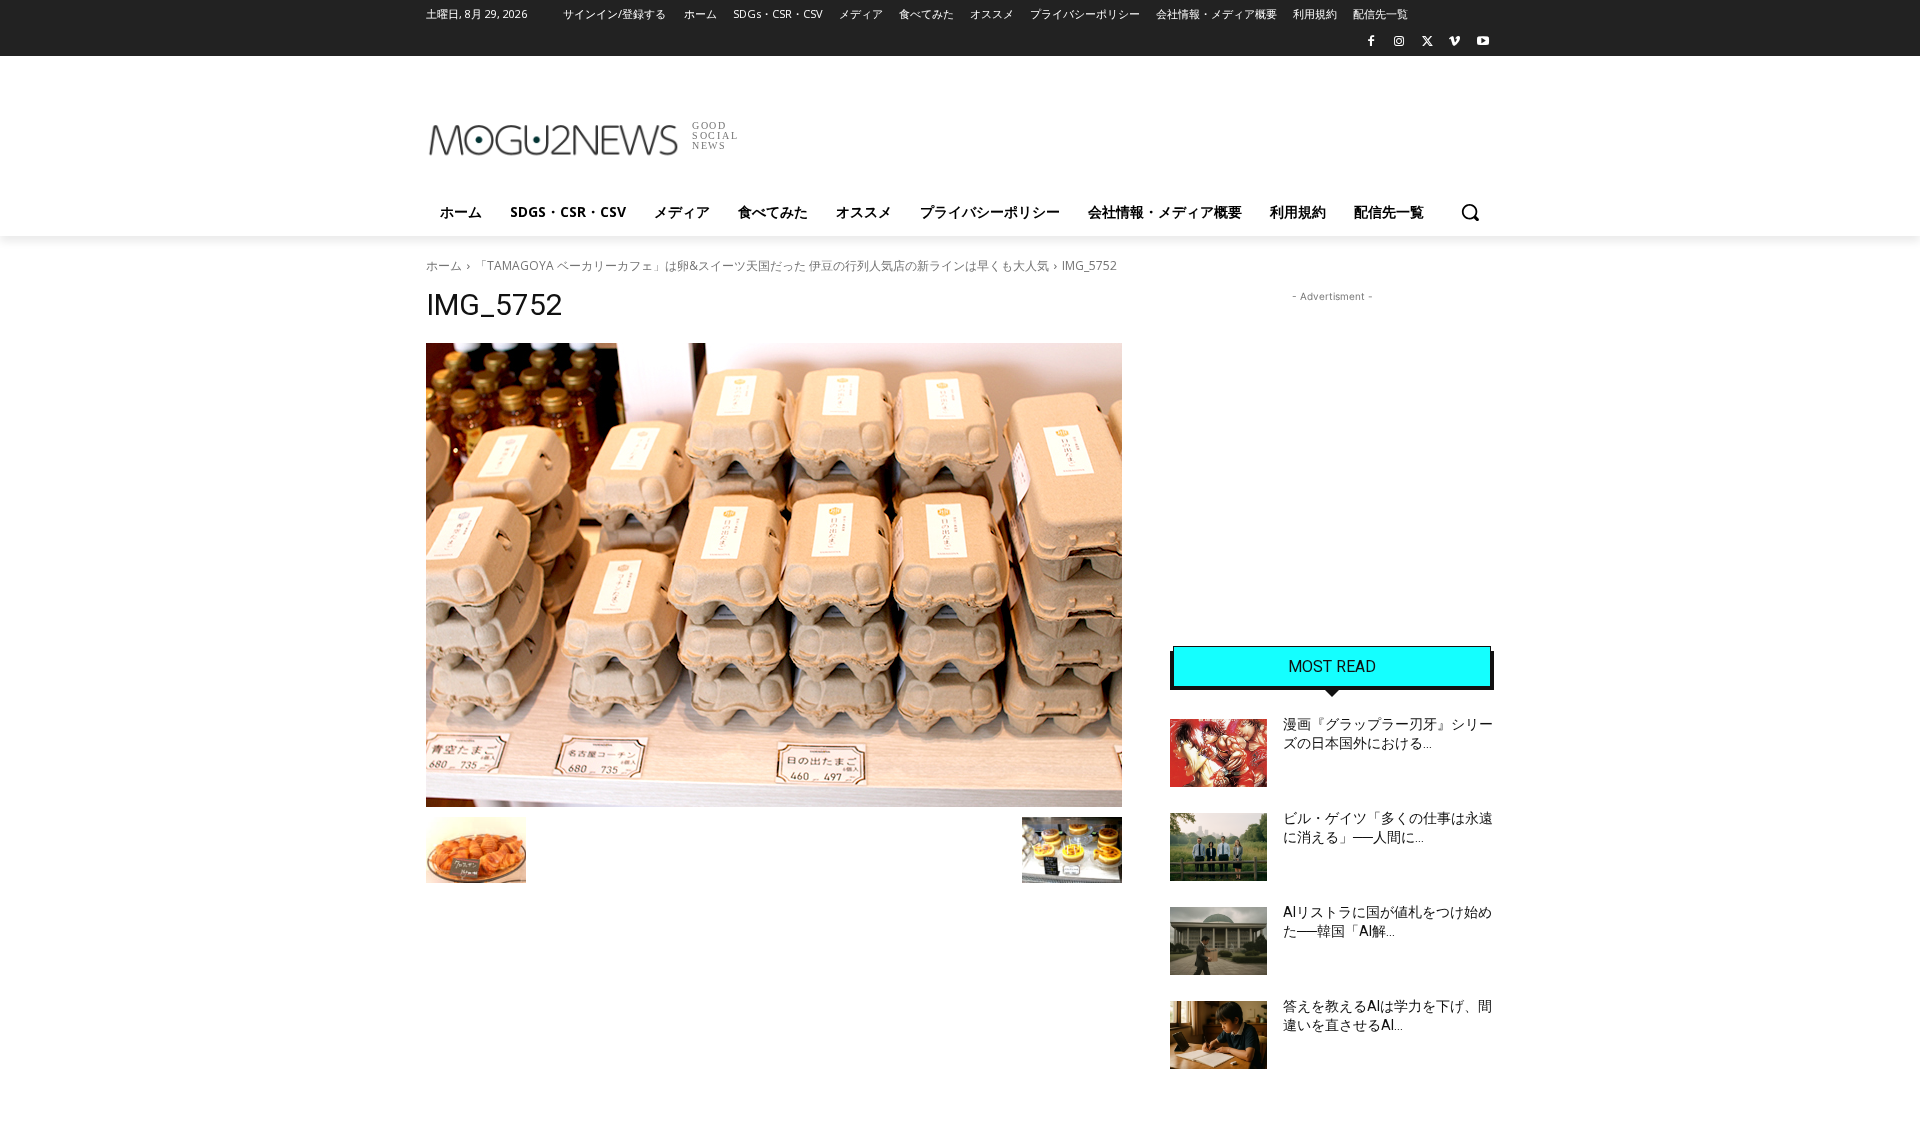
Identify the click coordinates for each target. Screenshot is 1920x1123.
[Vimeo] (1454, 42)
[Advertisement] (1110, 129)
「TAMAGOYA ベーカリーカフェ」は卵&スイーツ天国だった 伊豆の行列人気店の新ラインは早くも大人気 (762, 265)
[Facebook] (1371, 42)
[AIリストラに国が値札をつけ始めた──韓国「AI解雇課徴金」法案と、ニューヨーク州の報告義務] (1218, 941)
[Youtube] (1482, 42)
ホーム (444, 265)
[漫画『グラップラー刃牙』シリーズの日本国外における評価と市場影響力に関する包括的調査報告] (1218, 753)
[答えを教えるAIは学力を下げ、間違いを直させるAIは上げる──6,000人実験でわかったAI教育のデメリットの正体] (1218, 1035)
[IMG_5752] (774, 575)
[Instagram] (1399, 42)
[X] (1427, 42)
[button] (1470, 212)
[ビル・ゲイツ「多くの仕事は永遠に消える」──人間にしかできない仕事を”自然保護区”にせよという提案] (1218, 847)
